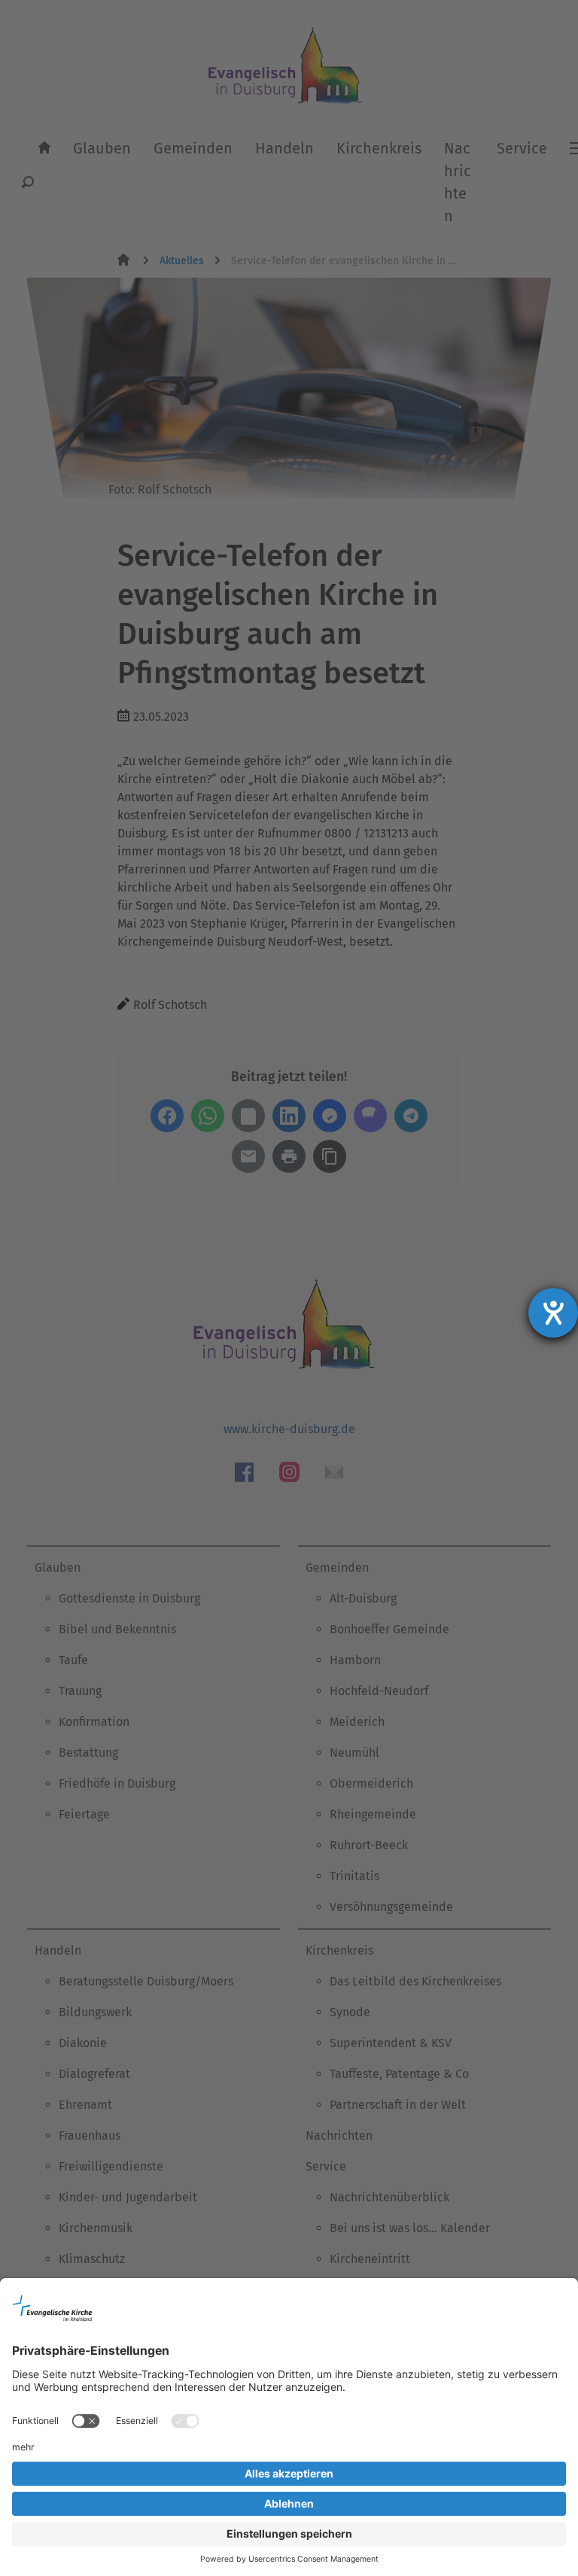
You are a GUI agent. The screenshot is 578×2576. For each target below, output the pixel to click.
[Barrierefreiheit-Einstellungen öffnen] (553, 1313)
